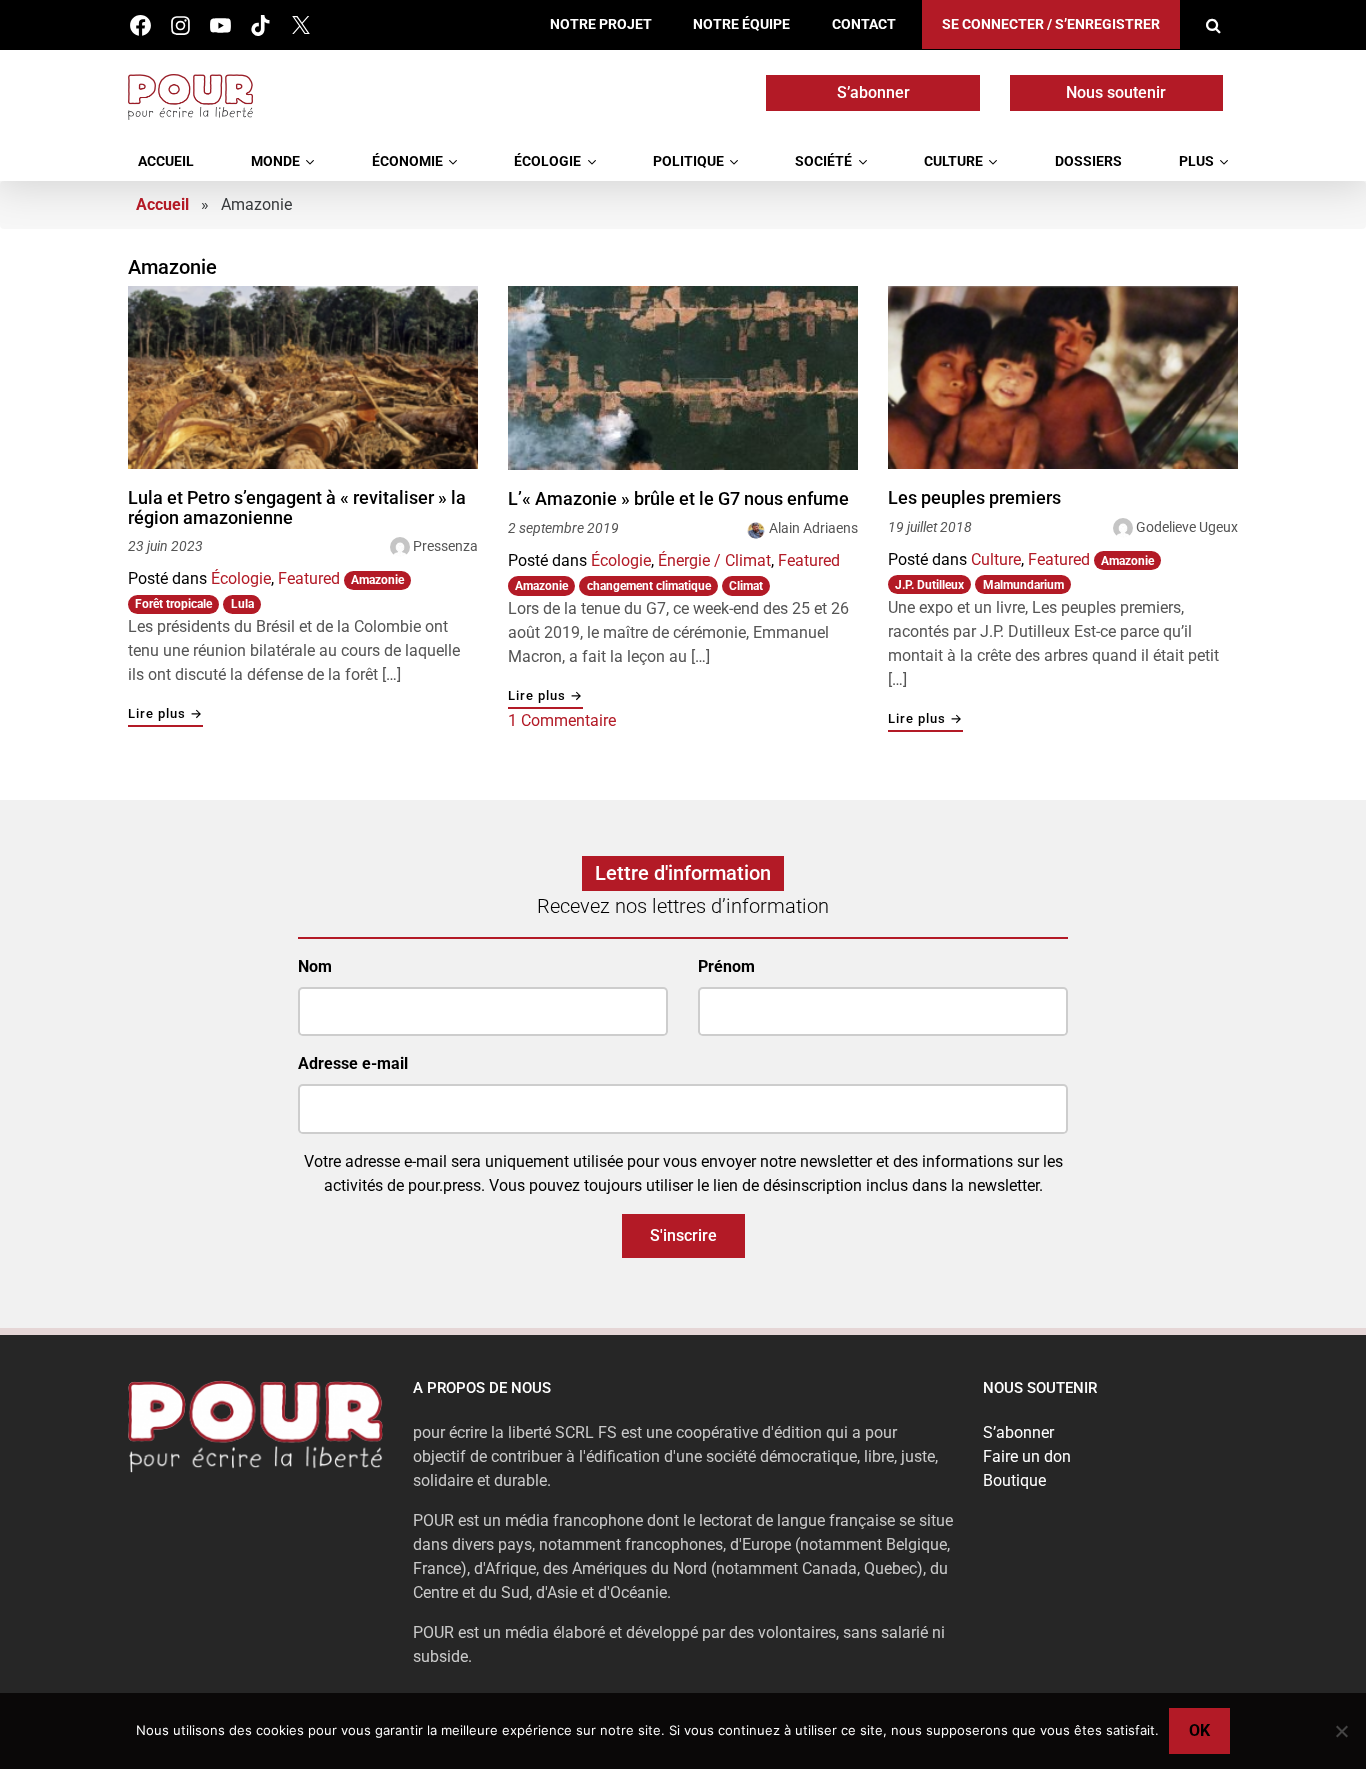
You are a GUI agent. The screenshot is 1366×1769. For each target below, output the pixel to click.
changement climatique (649, 586)
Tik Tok (260, 25)
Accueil (166, 161)
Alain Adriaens (813, 528)
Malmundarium (1023, 585)
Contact (864, 24)
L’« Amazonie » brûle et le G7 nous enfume (678, 499)
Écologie (547, 161)
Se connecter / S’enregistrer (1051, 24)
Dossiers (1088, 161)
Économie (407, 161)
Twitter (300, 25)
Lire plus (165, 714)
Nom (315, 966)
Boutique (1014, 1480)
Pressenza (445, 546)
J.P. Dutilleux (929, 585)
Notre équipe (741, 24)
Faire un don (1027, 1456)
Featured (309, 578)
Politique (688, 161)
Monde (275, 161)
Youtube (220, 25)
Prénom (726, 966)
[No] (1341, 1731)
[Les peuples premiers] (1063, 377)
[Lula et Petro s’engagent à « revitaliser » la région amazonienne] (303, 377)
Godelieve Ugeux (1187, 527)
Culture (953, 161)
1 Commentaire (562, 720)
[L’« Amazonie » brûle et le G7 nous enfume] (683, 378)
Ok (1199, 1730)
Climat (746, 586)
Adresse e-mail (353, 1063)
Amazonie (377, 580)
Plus (1196, 161)
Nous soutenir (1116, 92)
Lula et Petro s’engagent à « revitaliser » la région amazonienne (297, 507)
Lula (242, 604)
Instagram (180, 25)
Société (823, 161)
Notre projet (601, 24)
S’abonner (873, 92)
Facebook (140, 25)
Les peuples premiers (974, 498)
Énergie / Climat (714, 560)
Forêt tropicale (173, 604)
